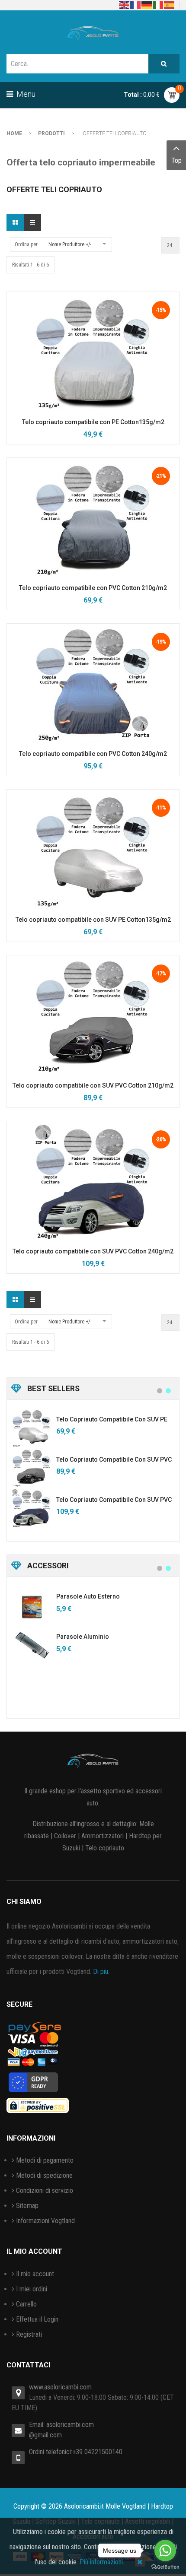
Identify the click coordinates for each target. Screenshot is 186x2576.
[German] (147, 5)
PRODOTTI (51, 133)
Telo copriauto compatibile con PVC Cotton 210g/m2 (93, 588)
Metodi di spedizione (44, 2175)
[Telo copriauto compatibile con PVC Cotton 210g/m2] (93, 518)
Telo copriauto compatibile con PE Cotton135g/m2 (93, 422)
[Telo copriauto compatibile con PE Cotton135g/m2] (93, 352)
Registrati (29, 2334)
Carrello (26, 2304)
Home (14, 133)
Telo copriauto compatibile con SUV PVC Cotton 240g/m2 (93, 1251)
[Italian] (158, 5)
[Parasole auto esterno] (32, 1605)
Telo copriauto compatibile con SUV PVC (114, 1459)
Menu (25, 94)
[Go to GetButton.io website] (165, 2567)
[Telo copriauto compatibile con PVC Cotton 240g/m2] (93, 684)
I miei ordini (32, 2289)
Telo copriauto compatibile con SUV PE (112, 1419)
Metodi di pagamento (45, 2160)
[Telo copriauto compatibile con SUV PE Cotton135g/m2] (93, 850)
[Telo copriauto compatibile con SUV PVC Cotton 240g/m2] (93, 1182)
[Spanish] (170, 5)
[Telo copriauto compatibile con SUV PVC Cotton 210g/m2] (93, 1016)
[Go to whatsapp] (165, 2551)
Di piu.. (102, 1972)
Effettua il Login (37, 2319)
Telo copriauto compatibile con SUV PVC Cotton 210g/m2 (93, 1085)
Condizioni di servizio (45, 2191)
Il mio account (35, 2274)
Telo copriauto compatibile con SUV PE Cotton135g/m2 (93, 920)
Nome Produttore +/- (70, 244)
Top (176, 160)
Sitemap (27, 2206)
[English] (125, 5)
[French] (136, 5)
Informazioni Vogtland (45, 2221)
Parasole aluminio (83, 1637)
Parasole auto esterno (88, 1596)
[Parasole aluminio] (32, 1645)
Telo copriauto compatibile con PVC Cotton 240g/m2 (93, 754)
